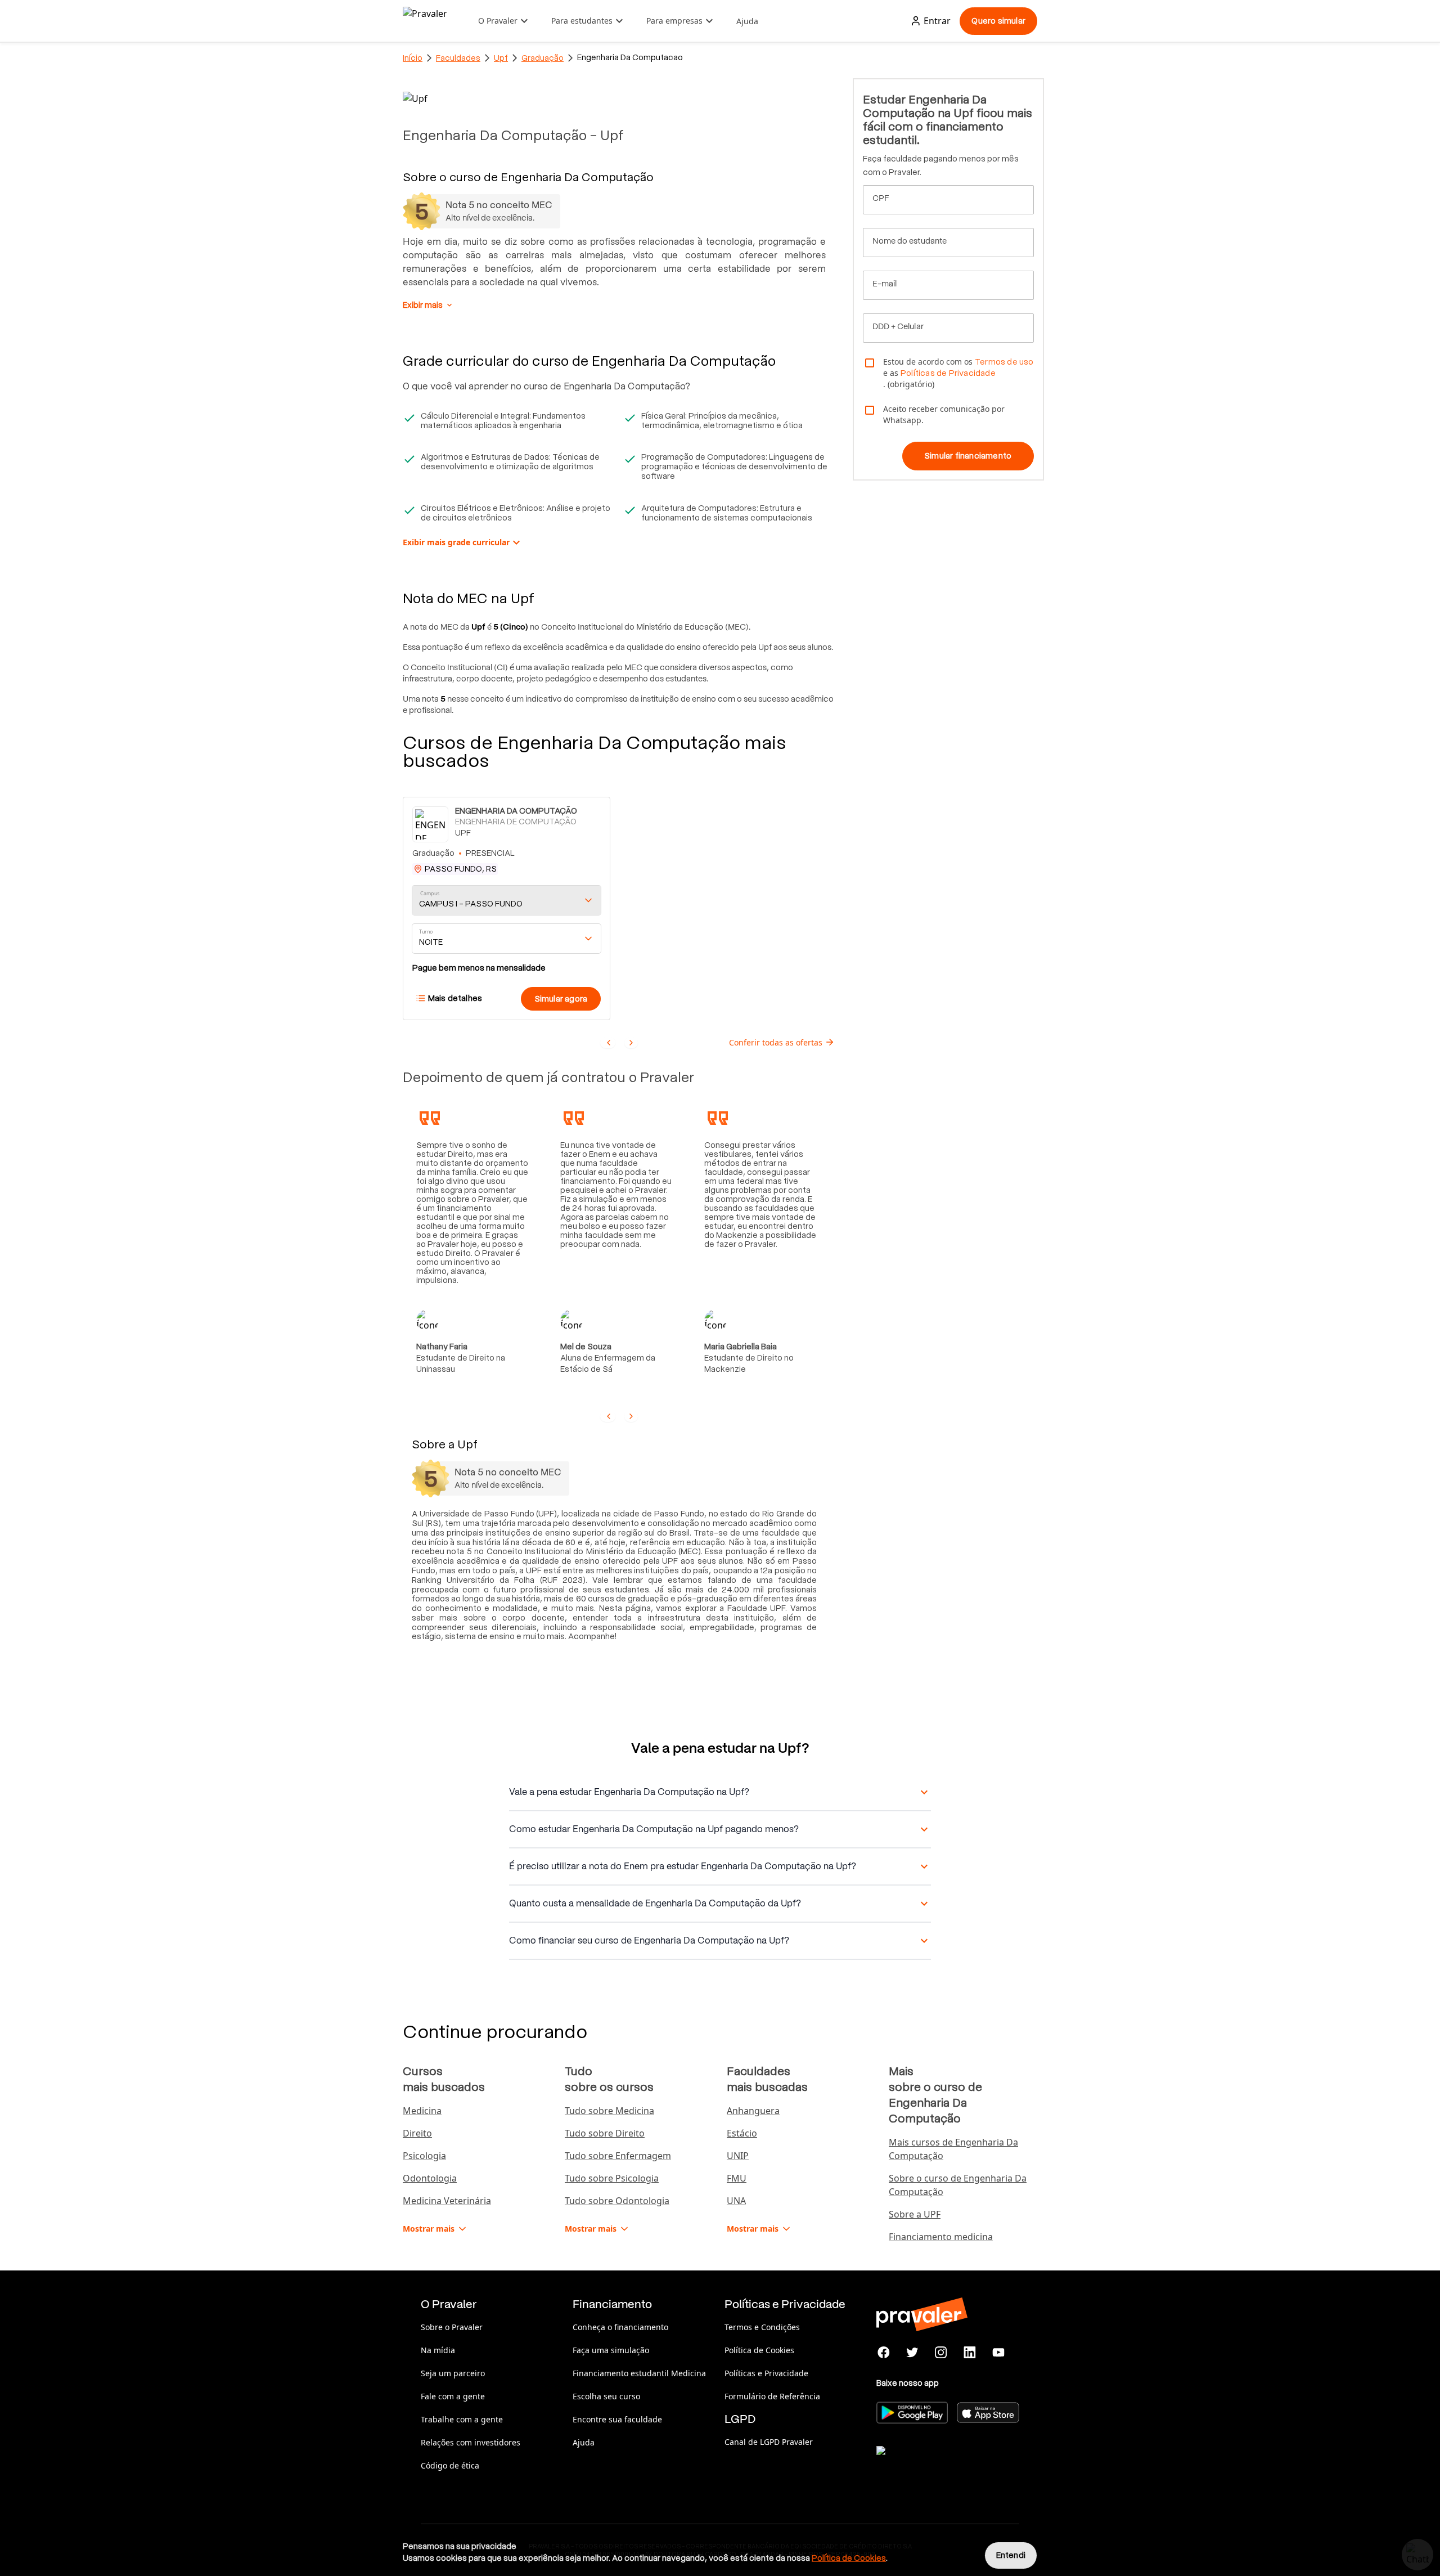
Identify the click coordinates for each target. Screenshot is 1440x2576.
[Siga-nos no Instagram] (941, 2353)
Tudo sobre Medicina (609, 2111)
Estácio (742, 2133)
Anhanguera (753, 2111)
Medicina (422, 2111)
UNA (736, 2201)
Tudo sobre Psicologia (612, 2178)
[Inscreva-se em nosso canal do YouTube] (998, 2353)
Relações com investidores (471, 2442)
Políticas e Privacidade (766, 2373)
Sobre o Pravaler (452, 2327)
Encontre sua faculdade (617, 2419)
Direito (417, 2133)
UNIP (738, 2156)
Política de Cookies (759, 2350)
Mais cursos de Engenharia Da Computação (953, 2149)
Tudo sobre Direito (605, 2133)
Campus (430, 893)
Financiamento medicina (941, 2237)
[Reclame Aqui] (933, 2465)
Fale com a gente (453, 2396)
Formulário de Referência (772, 2396)
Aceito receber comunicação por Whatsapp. (944, 414)
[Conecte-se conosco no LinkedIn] (969, 2353)
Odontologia (430, 2178)
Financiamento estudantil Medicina (639, 2373)
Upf (501, 58)
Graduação (543, 58)
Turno (426, 932)
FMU (737, 2178)
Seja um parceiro (453, 2373)
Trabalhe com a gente (462, 2419)
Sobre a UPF (915, 2214)
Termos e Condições (762, 2327)
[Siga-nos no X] (913, 2353)
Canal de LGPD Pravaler (769, 2442)
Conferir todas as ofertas (776, 1042)
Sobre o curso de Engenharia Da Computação (958, 2185)
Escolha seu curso (606, 2396)
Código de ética (450, 2465)
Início (413, 58)
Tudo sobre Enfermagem (618, 2156)
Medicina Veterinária (447, 2201)
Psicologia (424, 2156)
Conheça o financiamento (620, 2327)
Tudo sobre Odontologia (617, 2201)
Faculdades (458, 58)
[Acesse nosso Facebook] (884, 2353)
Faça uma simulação (611, 2350)
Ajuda (747, 21)
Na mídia (438, 2350)
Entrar (937, 21)
